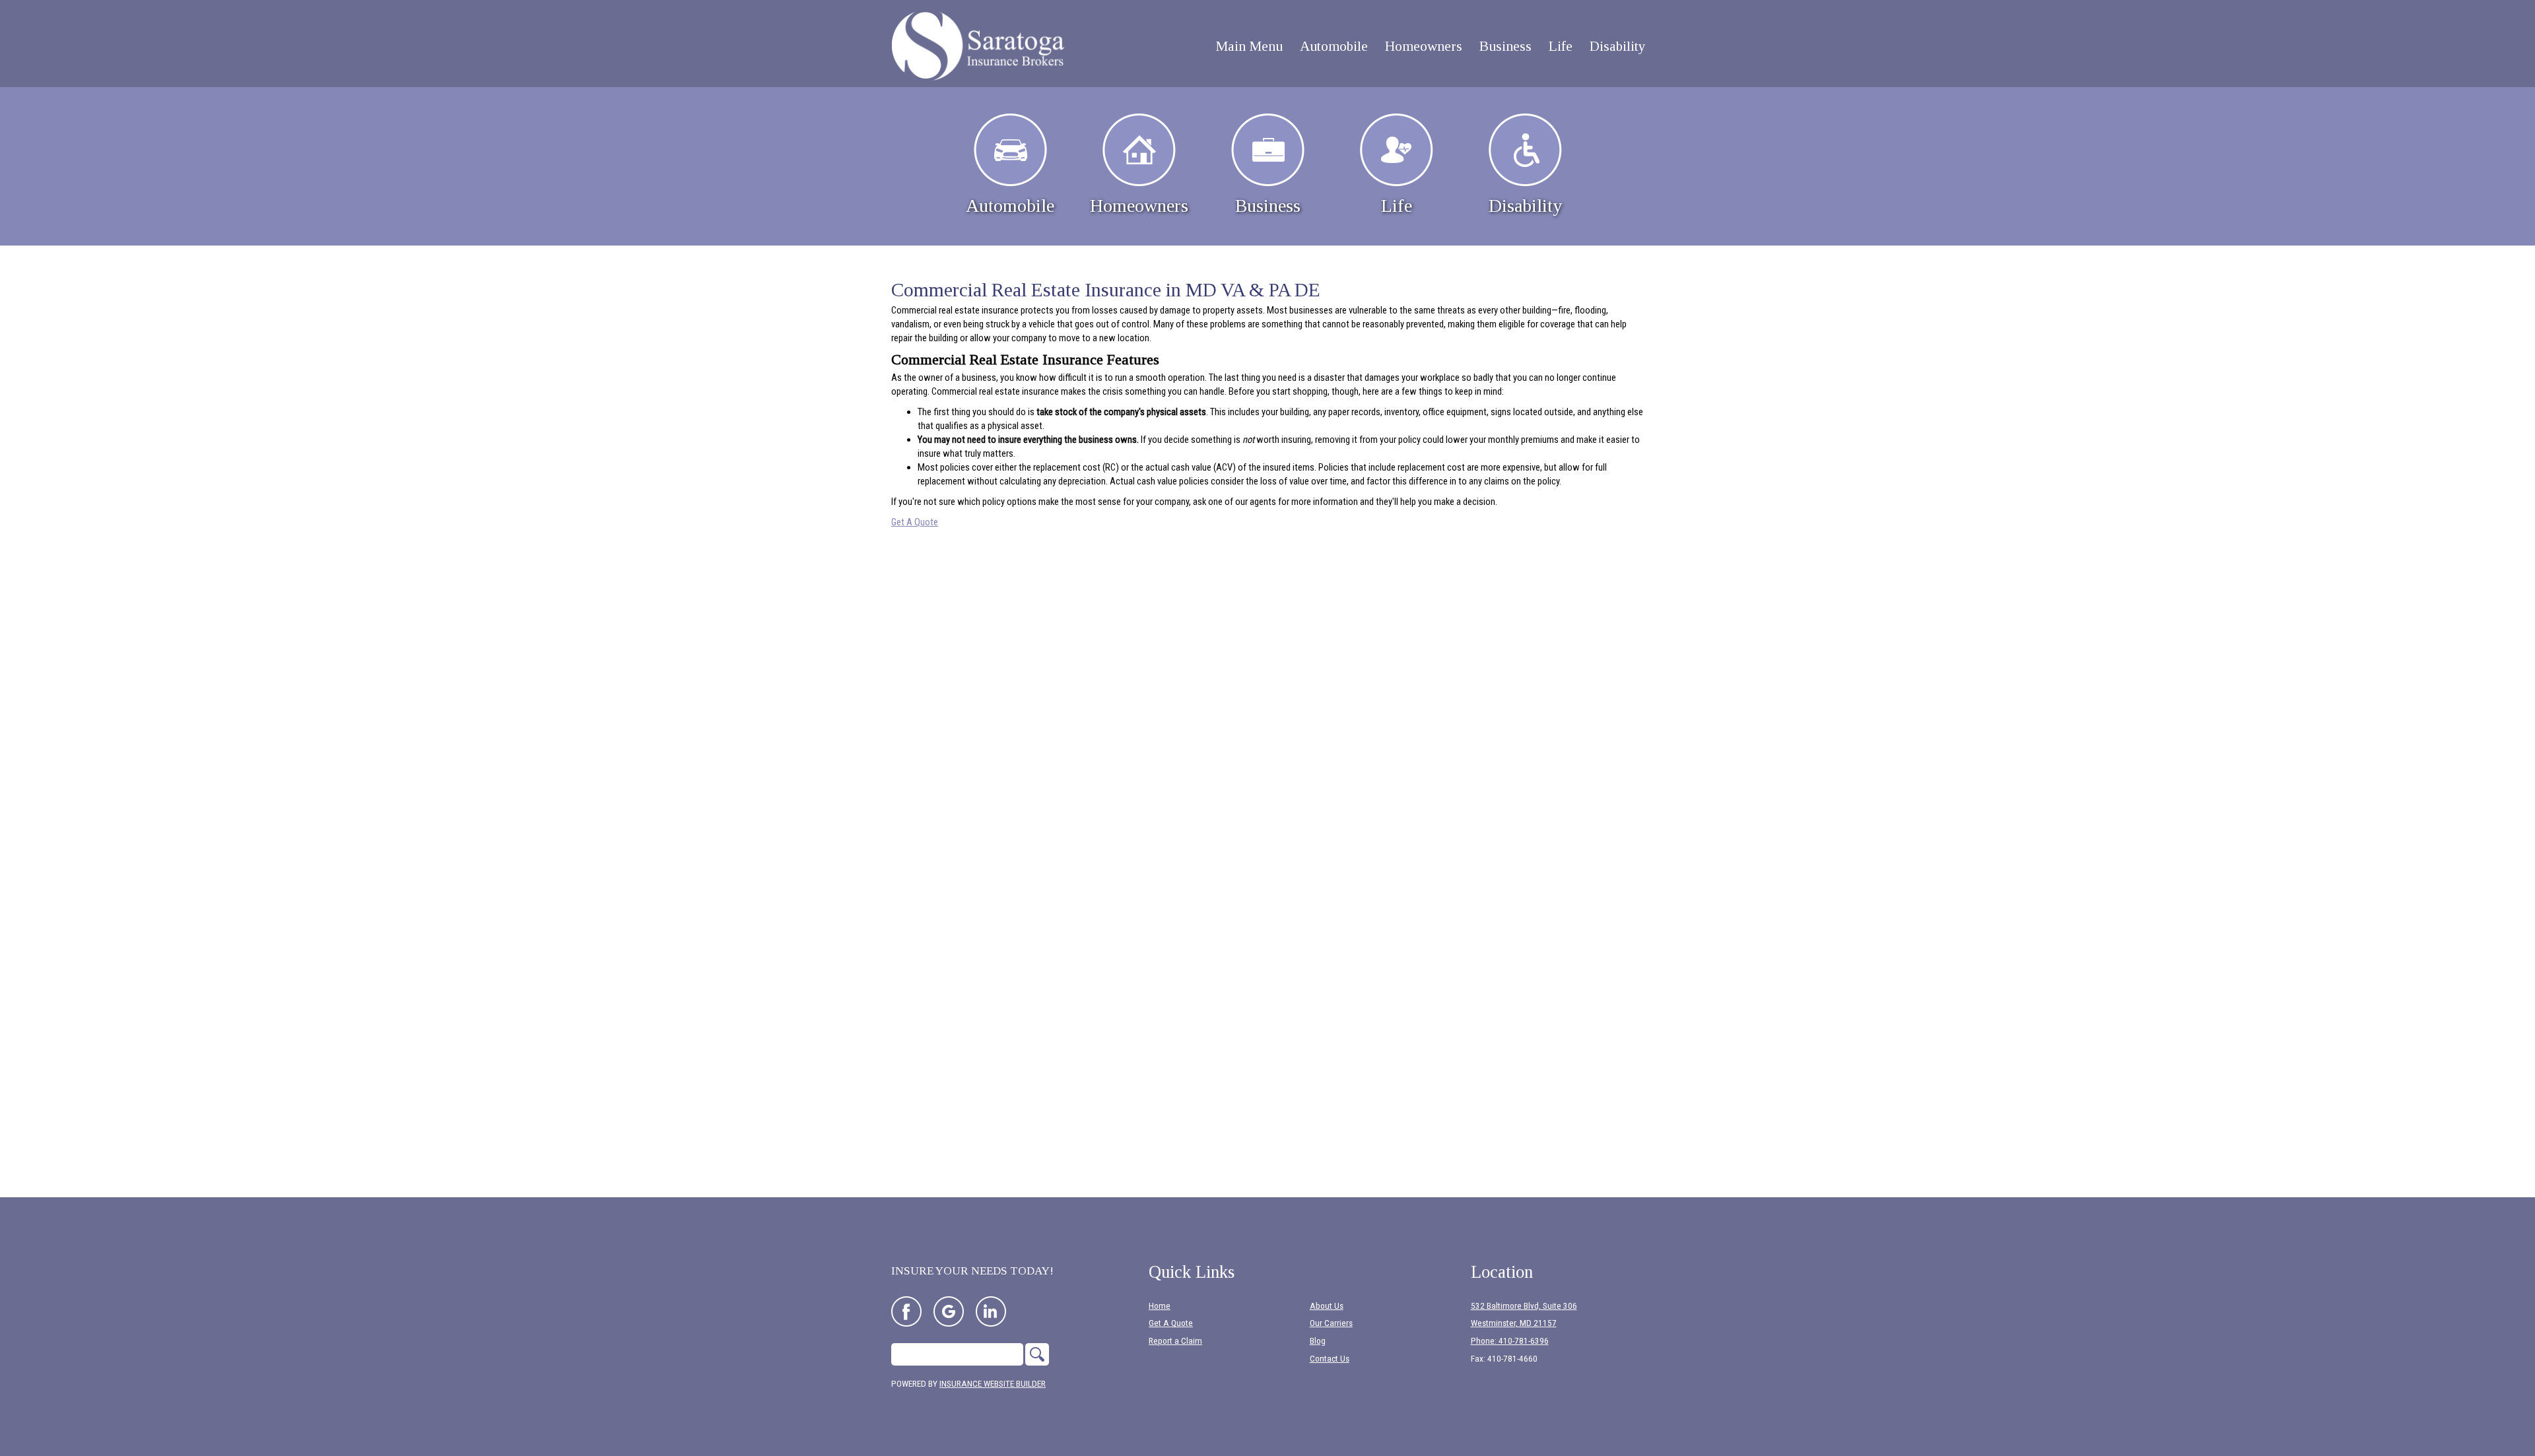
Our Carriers (1331, 1323)
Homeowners (1139, 206)
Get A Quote (915, 522)
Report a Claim (1175, 1341)
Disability (1525, 206)
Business (1268, 206)
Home (1160, 1306)
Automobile (1010, 206)
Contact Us (1330, 1359)
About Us (1327, 1306)
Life (1397, 206)
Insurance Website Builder (993, 1384)
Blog (1318, 1341)
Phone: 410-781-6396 (1510, 1341)
